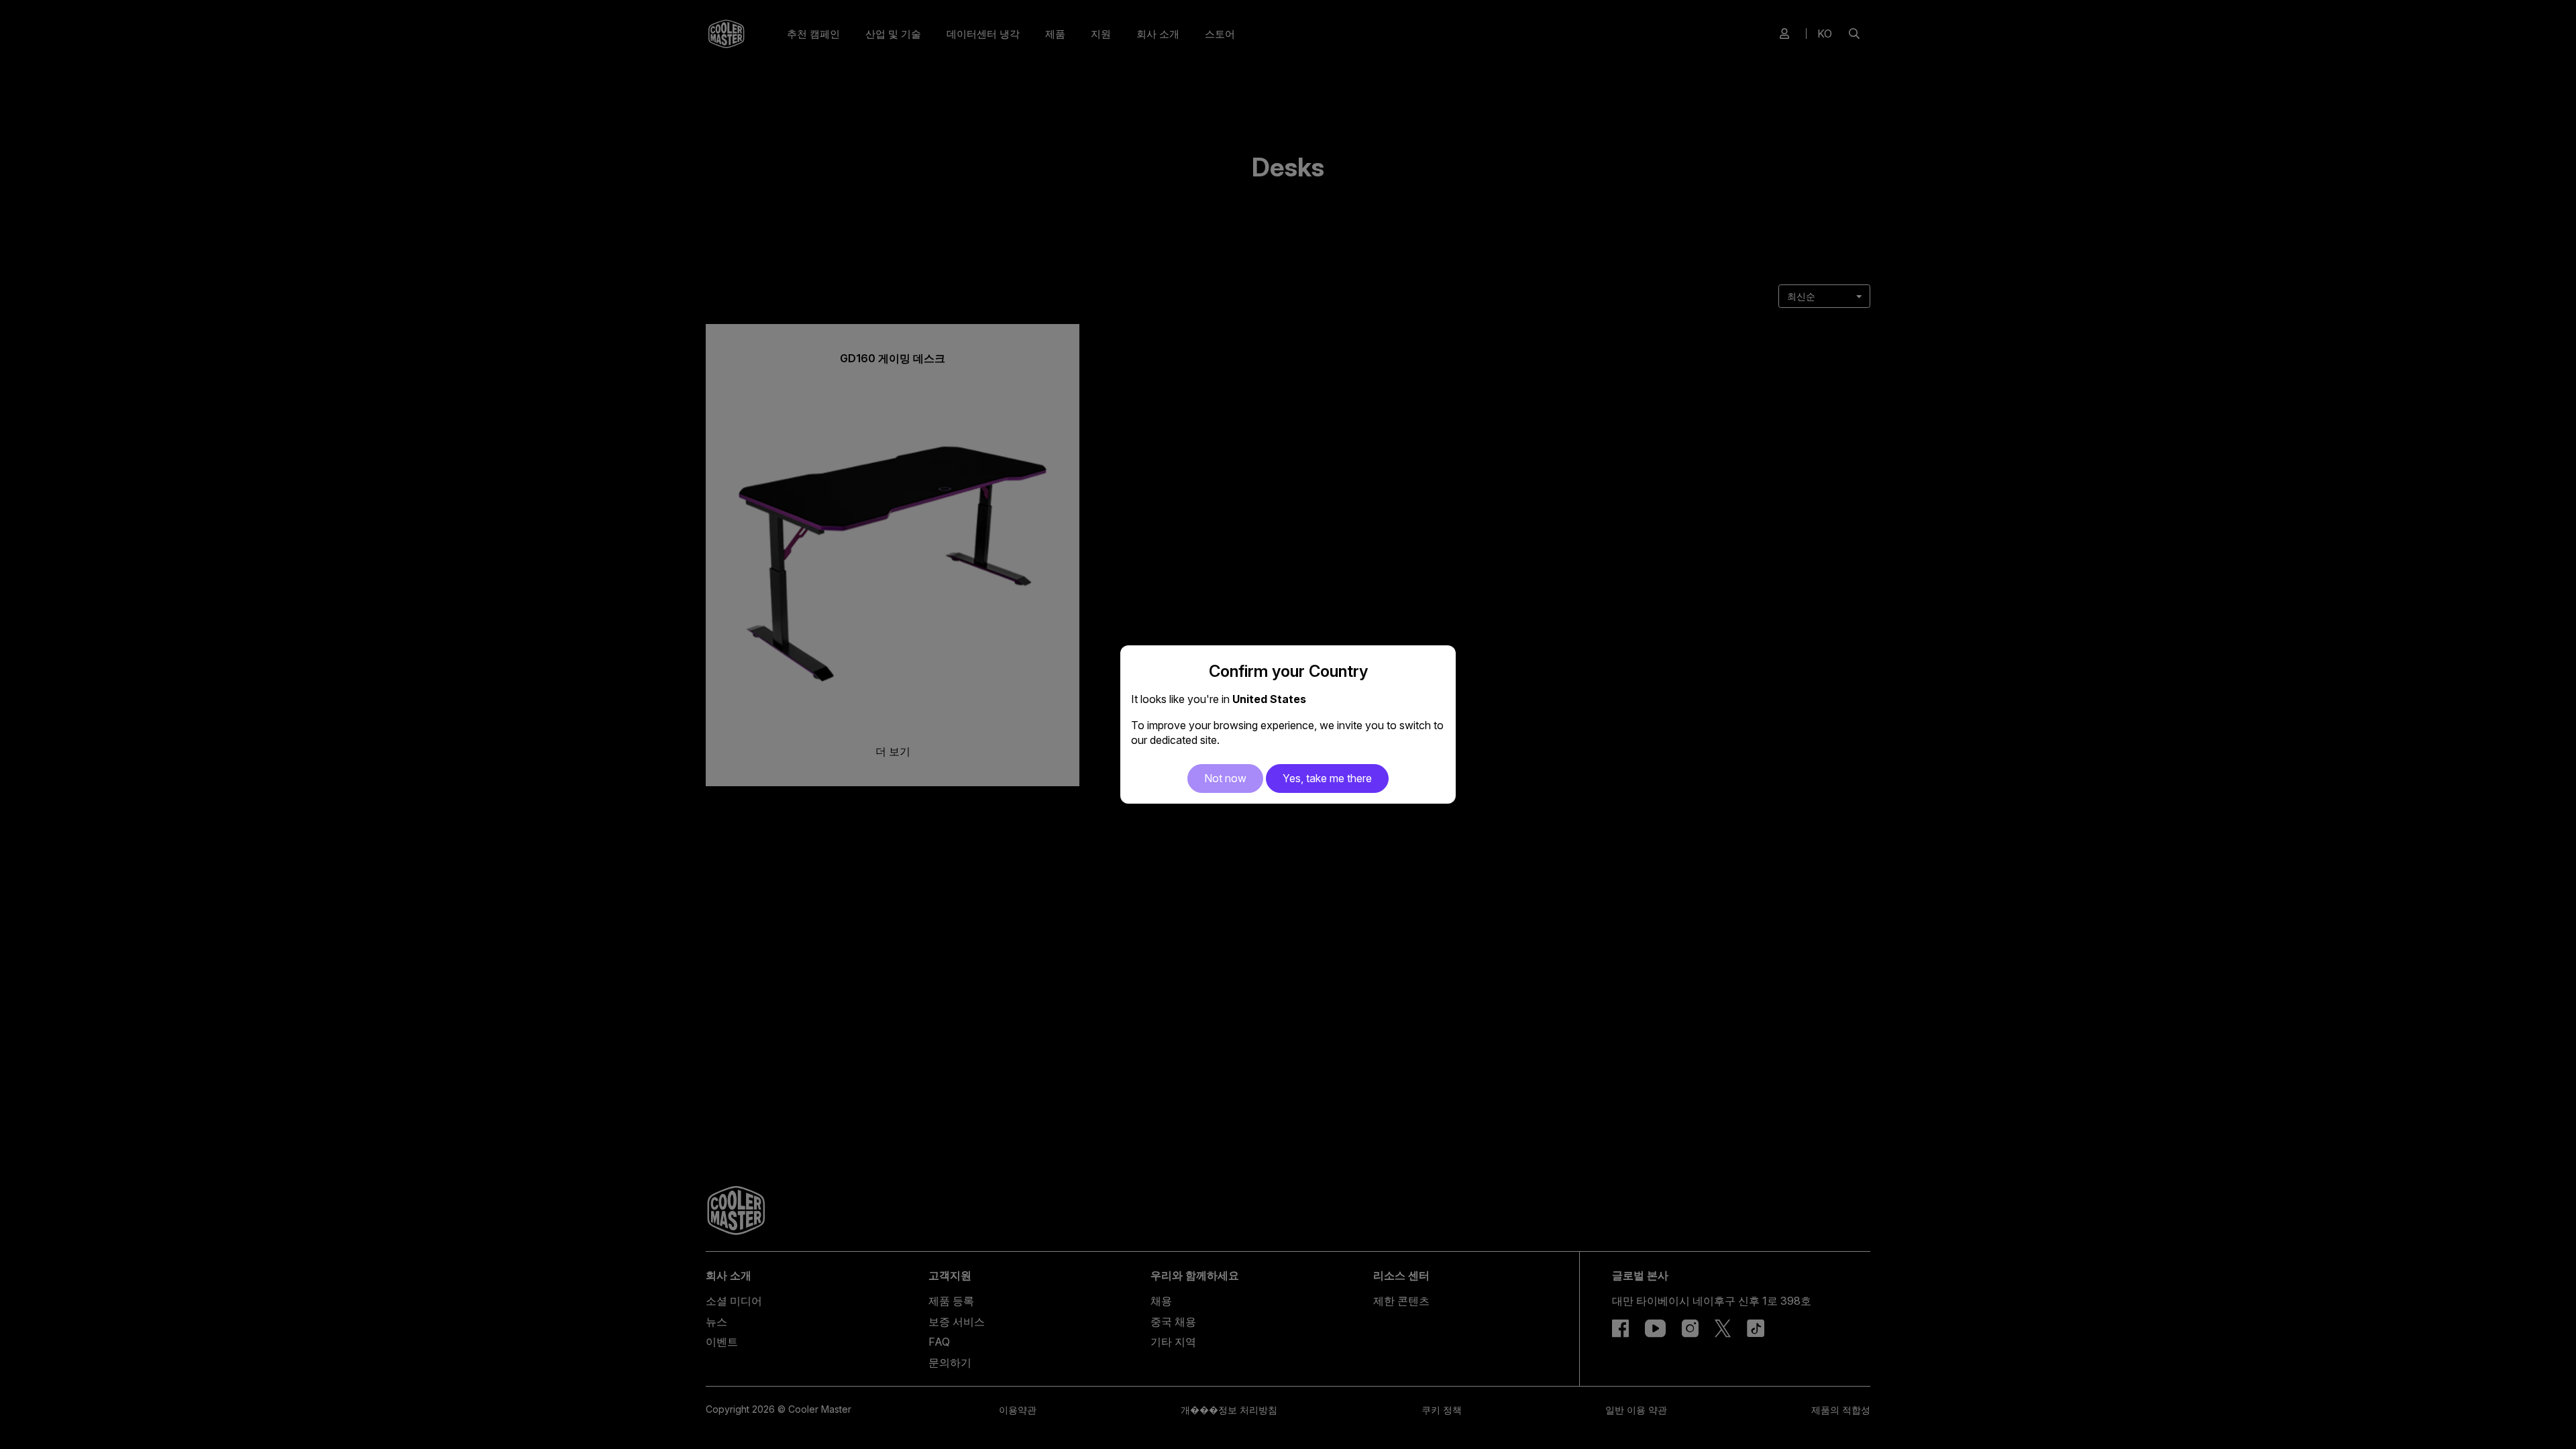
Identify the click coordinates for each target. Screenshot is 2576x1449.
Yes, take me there (1327, 778)
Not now (1225, 778)
